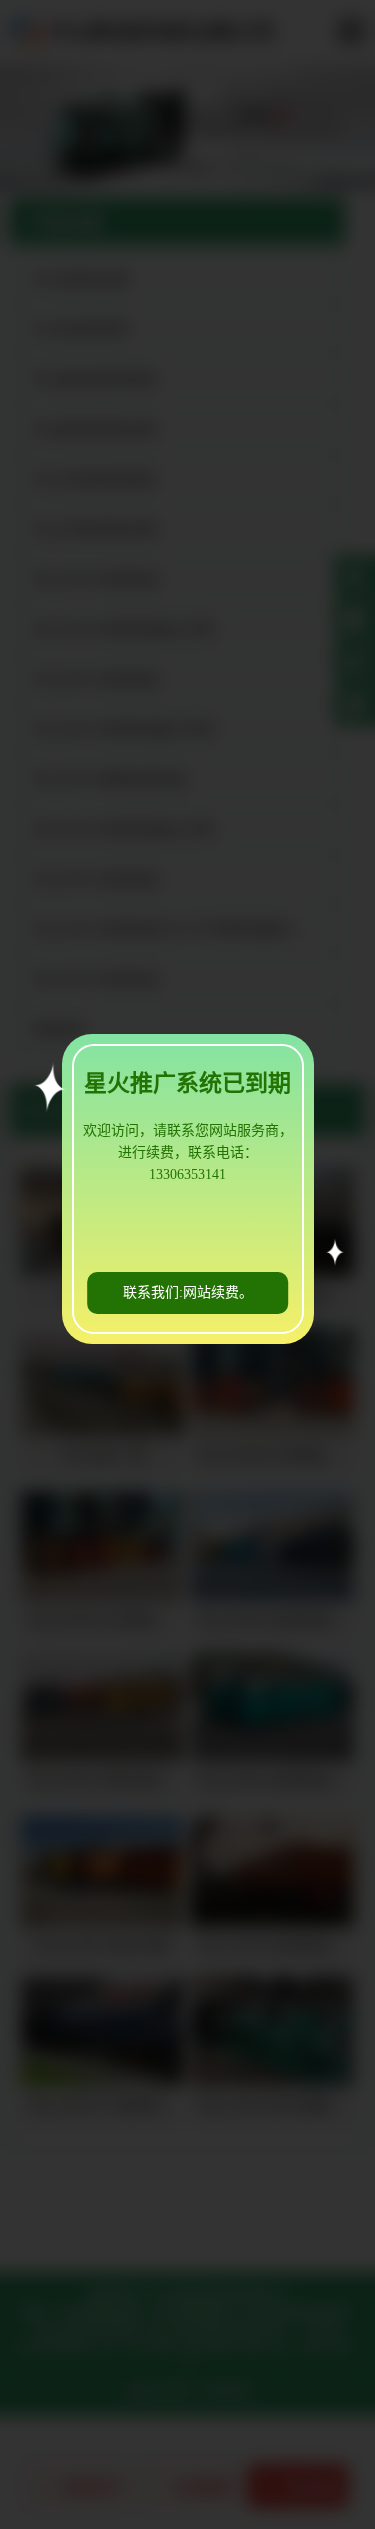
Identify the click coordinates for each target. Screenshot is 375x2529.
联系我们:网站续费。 (188, 1292)
